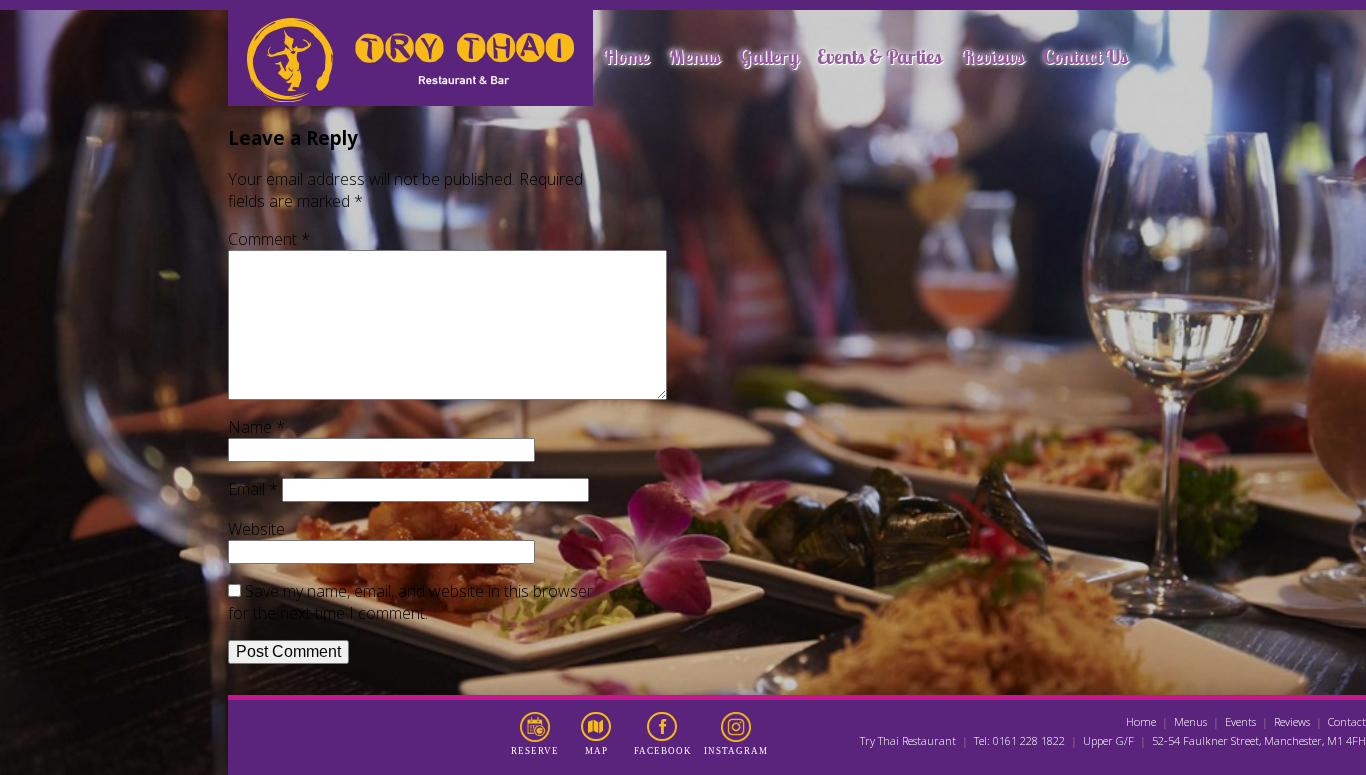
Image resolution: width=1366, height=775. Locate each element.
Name (256, 427)
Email (253, 489)
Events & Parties (879, 56)
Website (256, 529)
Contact (1347, 721)
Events (1240, 721)
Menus (694, 56)
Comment (269, 239)
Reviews (992, 56)
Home (626, 56)
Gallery (768, 56)
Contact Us (1085, 56)
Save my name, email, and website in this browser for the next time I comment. (410, 602)
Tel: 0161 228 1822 (1019, 740)
